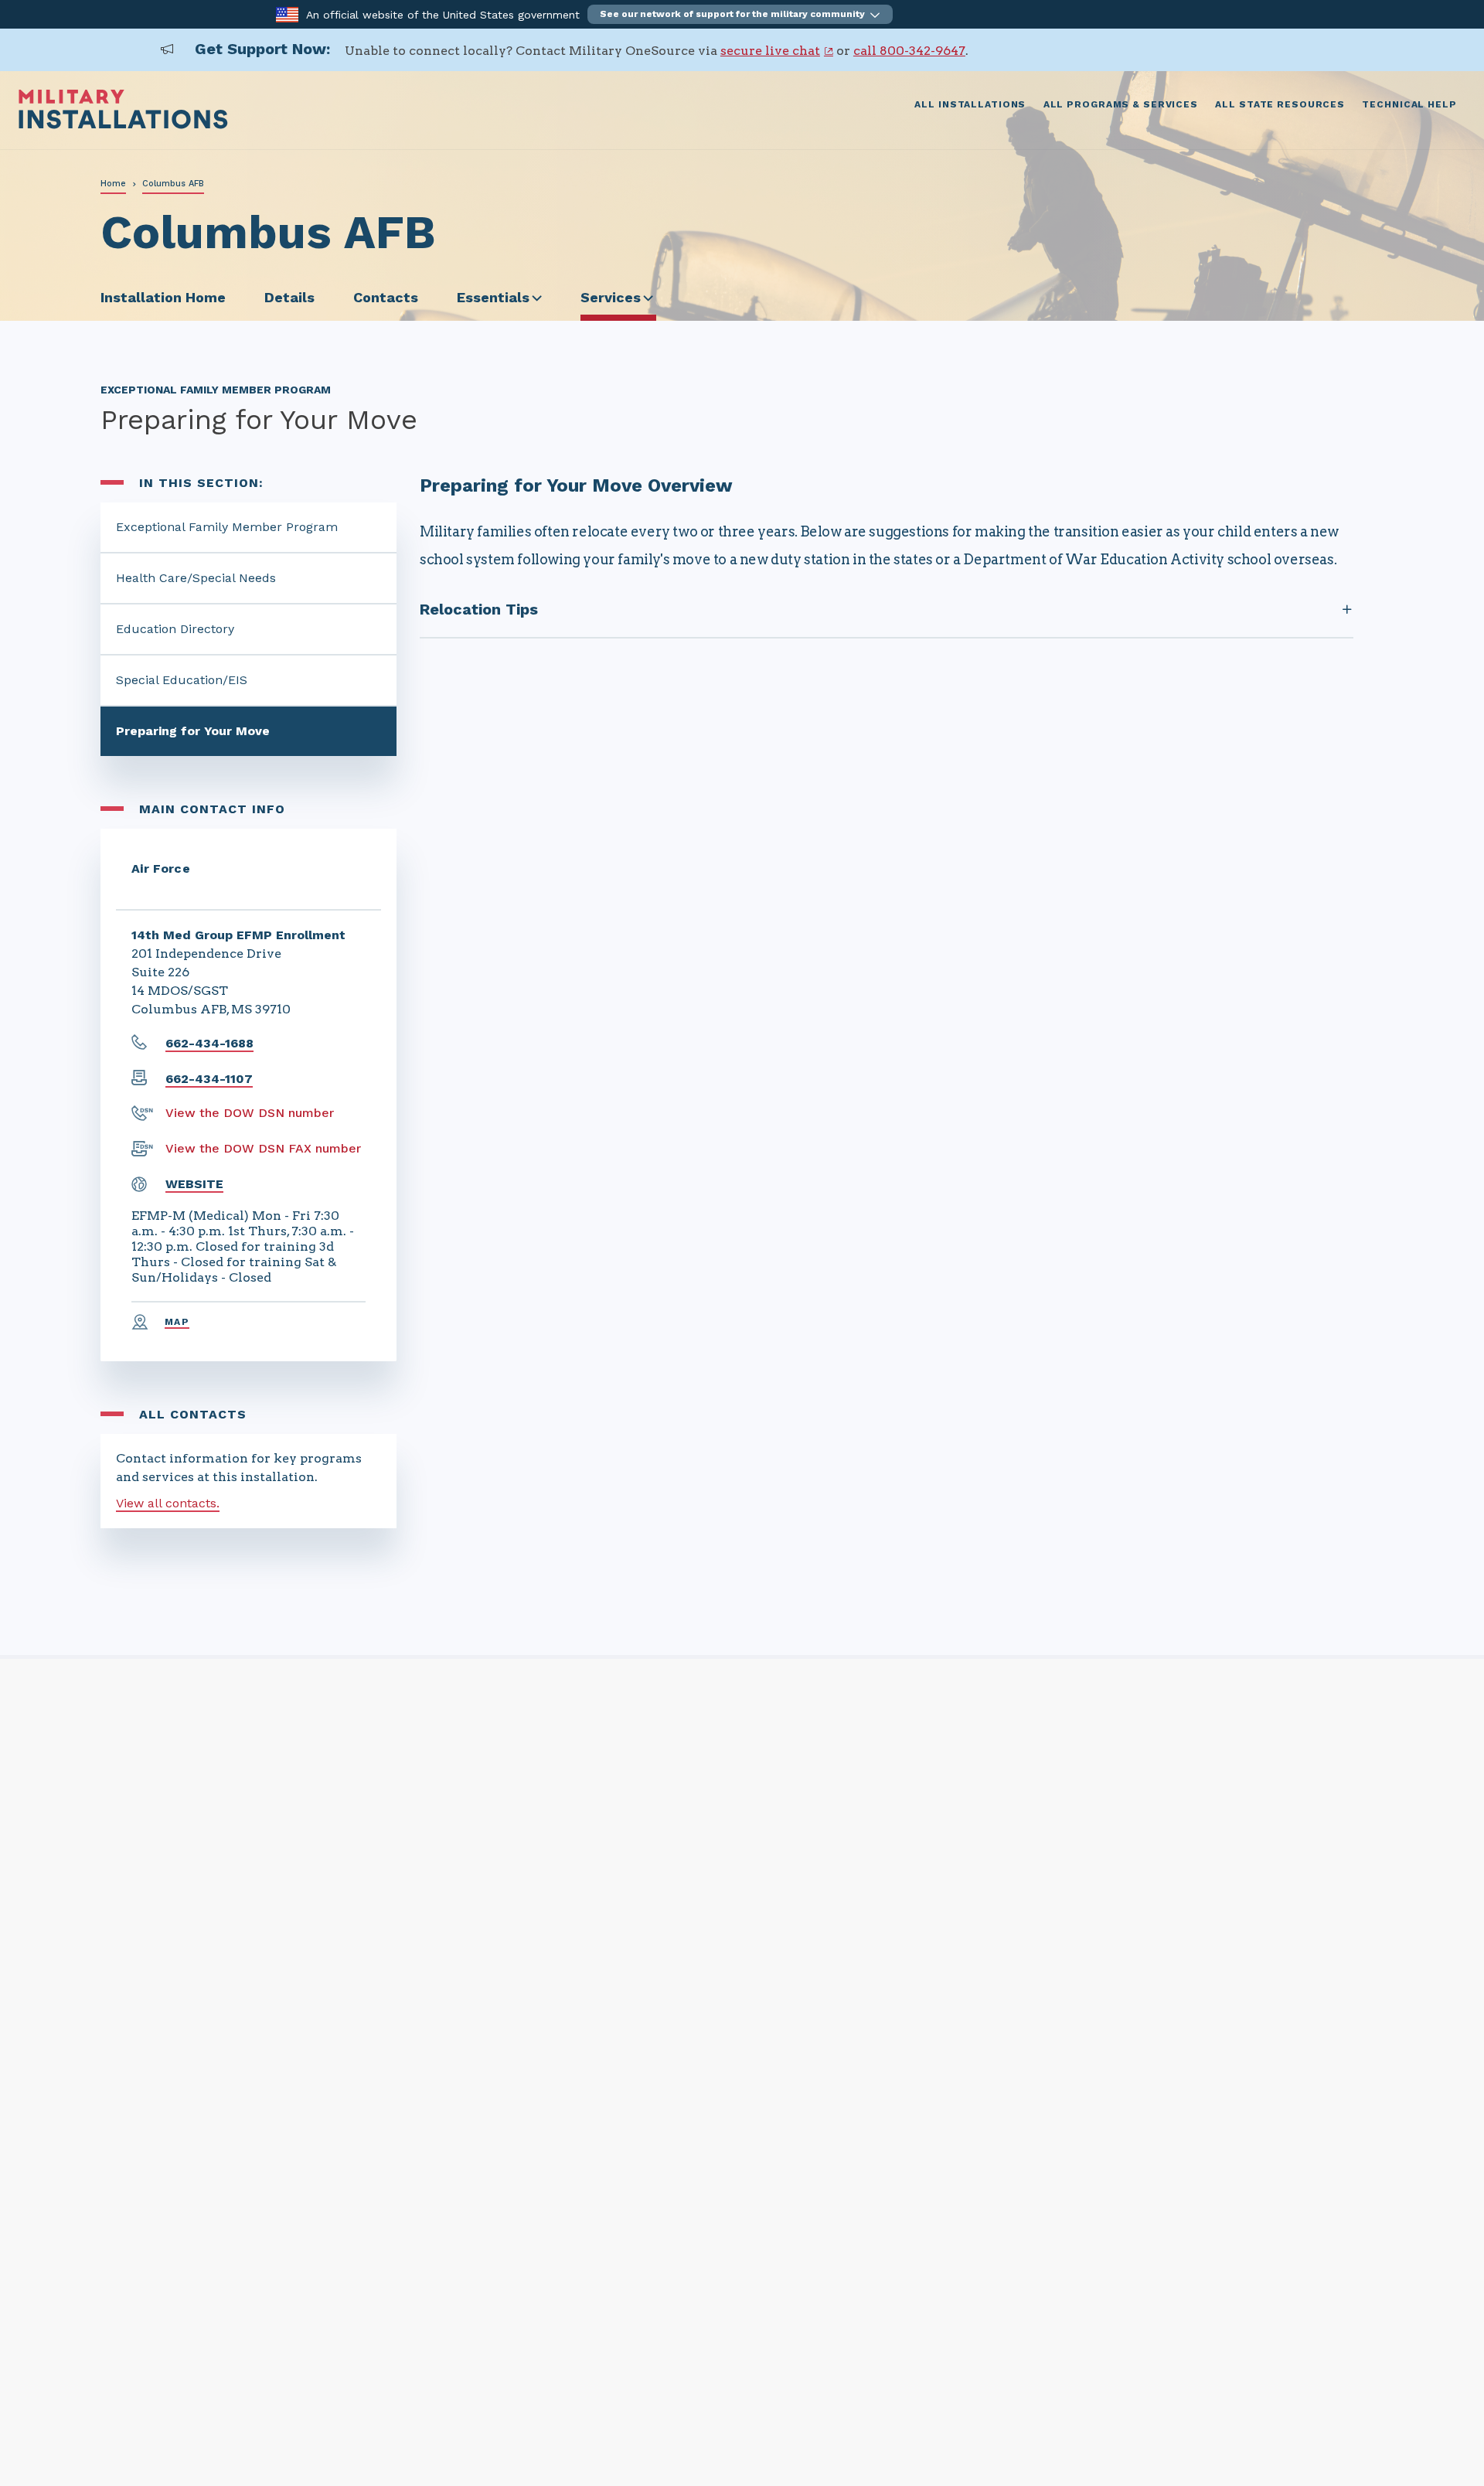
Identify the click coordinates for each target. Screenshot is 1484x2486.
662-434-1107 (209, 1079)
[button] (740, 14)
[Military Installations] (123, 125)
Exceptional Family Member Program (227, 527)
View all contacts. (168, 1503)
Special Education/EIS (182, 680)
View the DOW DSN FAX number (263, 1148)
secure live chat (770, 51)
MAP (177, 1322)
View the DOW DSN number (250, 1113)
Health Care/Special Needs (196, 578)
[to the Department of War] (287, 14)
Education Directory (175, 629)
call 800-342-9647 (909, 51)
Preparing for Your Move (193, 731)
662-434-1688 (209, 1043)
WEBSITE (194, 1184)
